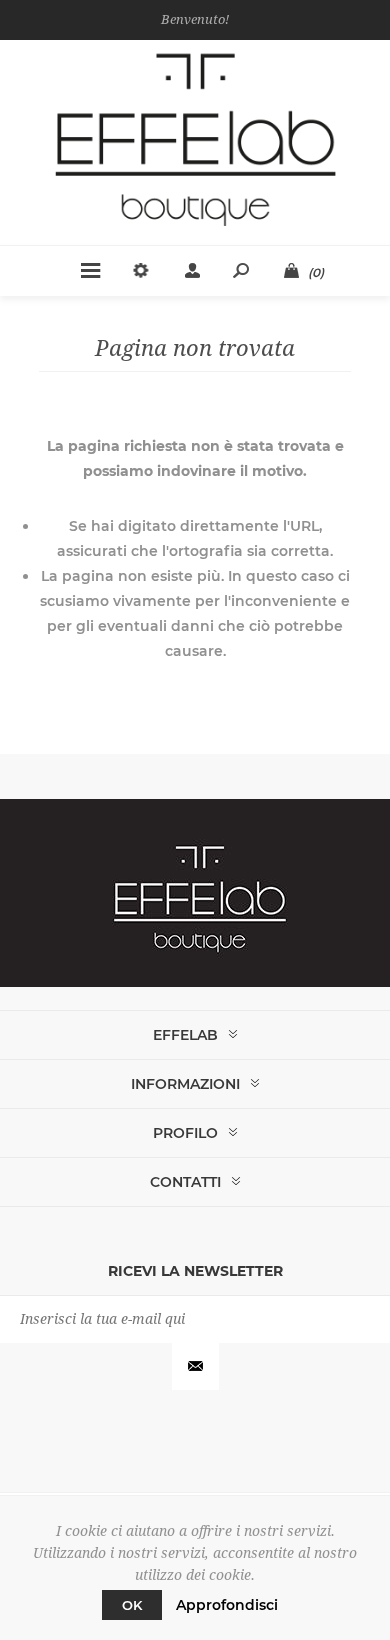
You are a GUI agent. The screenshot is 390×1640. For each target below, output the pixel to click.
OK (132, 1605)
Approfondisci (227, 1605)
